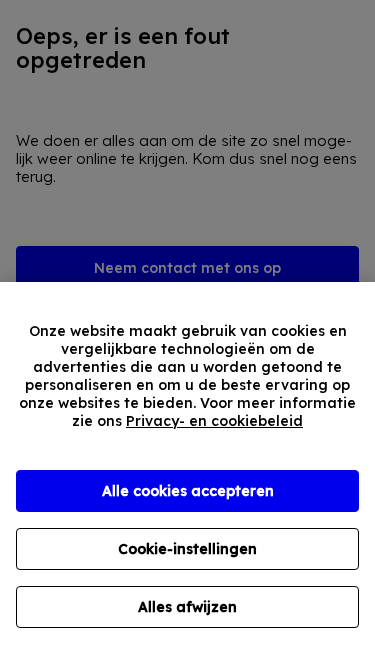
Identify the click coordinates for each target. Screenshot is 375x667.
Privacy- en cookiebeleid (214, 421)
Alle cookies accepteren (188, 491)
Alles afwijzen (187, 607)
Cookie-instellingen (187, 549)
